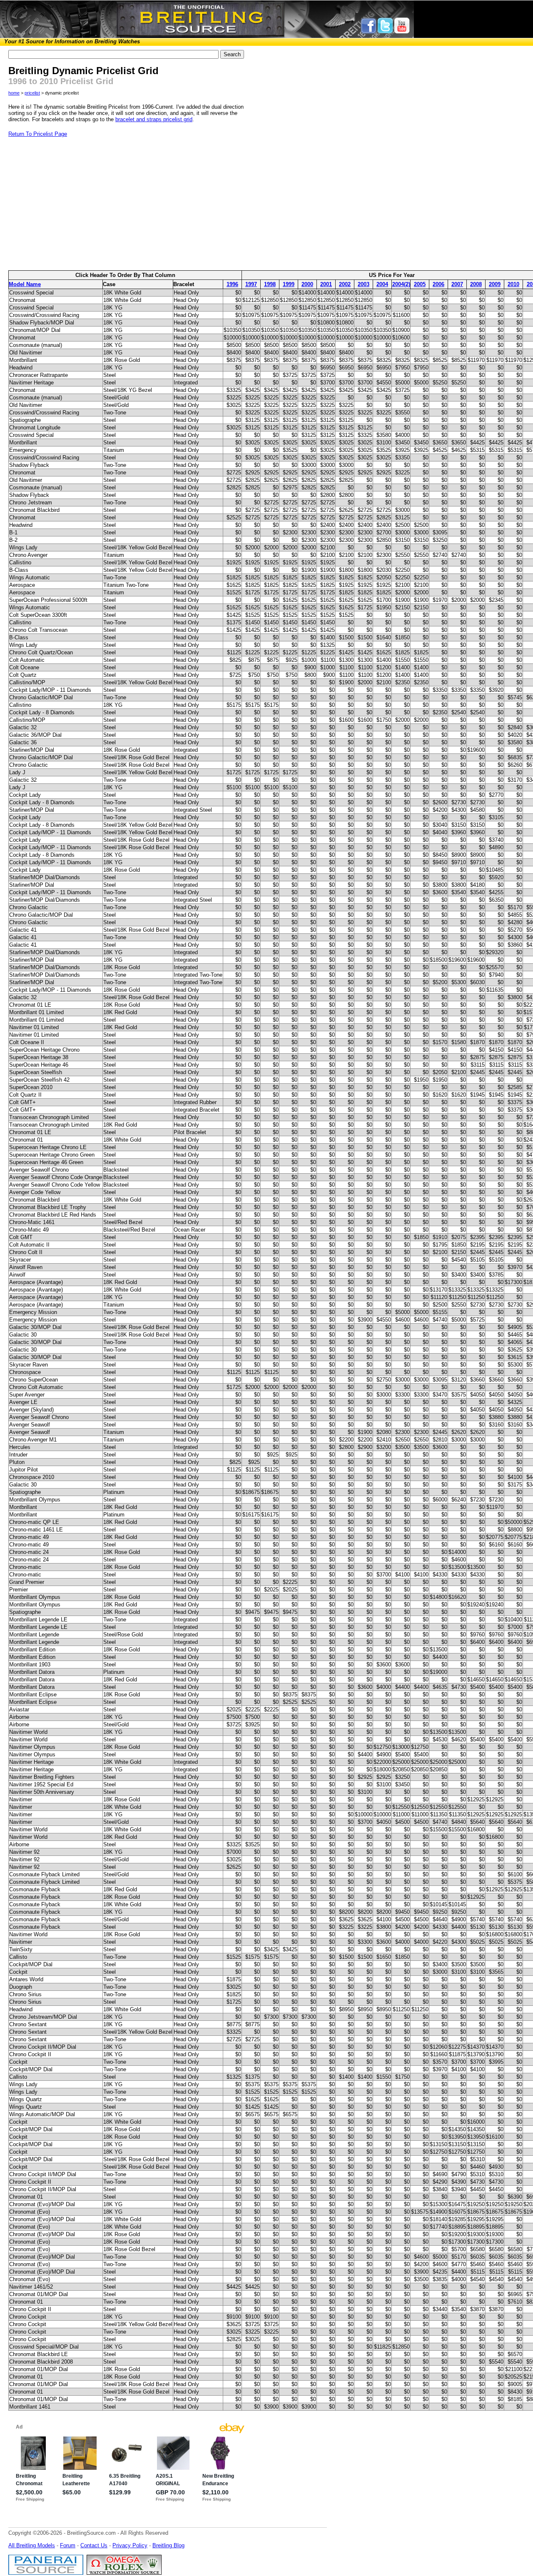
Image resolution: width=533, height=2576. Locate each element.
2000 (307, 284)
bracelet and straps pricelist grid (154, 119)
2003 (364, 284)
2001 (326, 284)
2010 (513, 284)
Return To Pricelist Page (38, 134)
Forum (68, 2545)
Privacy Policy (130, 2545)
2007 (457, 284)
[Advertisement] (130, 204)
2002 (345, 284)
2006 (438, 284)
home (14, 93)
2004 (382, 284)
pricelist (32, 93)
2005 (420, 284)
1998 (270, 284)
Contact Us (94, 2545)
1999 (289, 284)
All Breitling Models (32, 2545)
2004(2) (401, 284)
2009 (495, 284)
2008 (476, 284)
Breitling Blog (168, 2545)
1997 (251, 284)
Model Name (25, 284)
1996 (232, 284)
